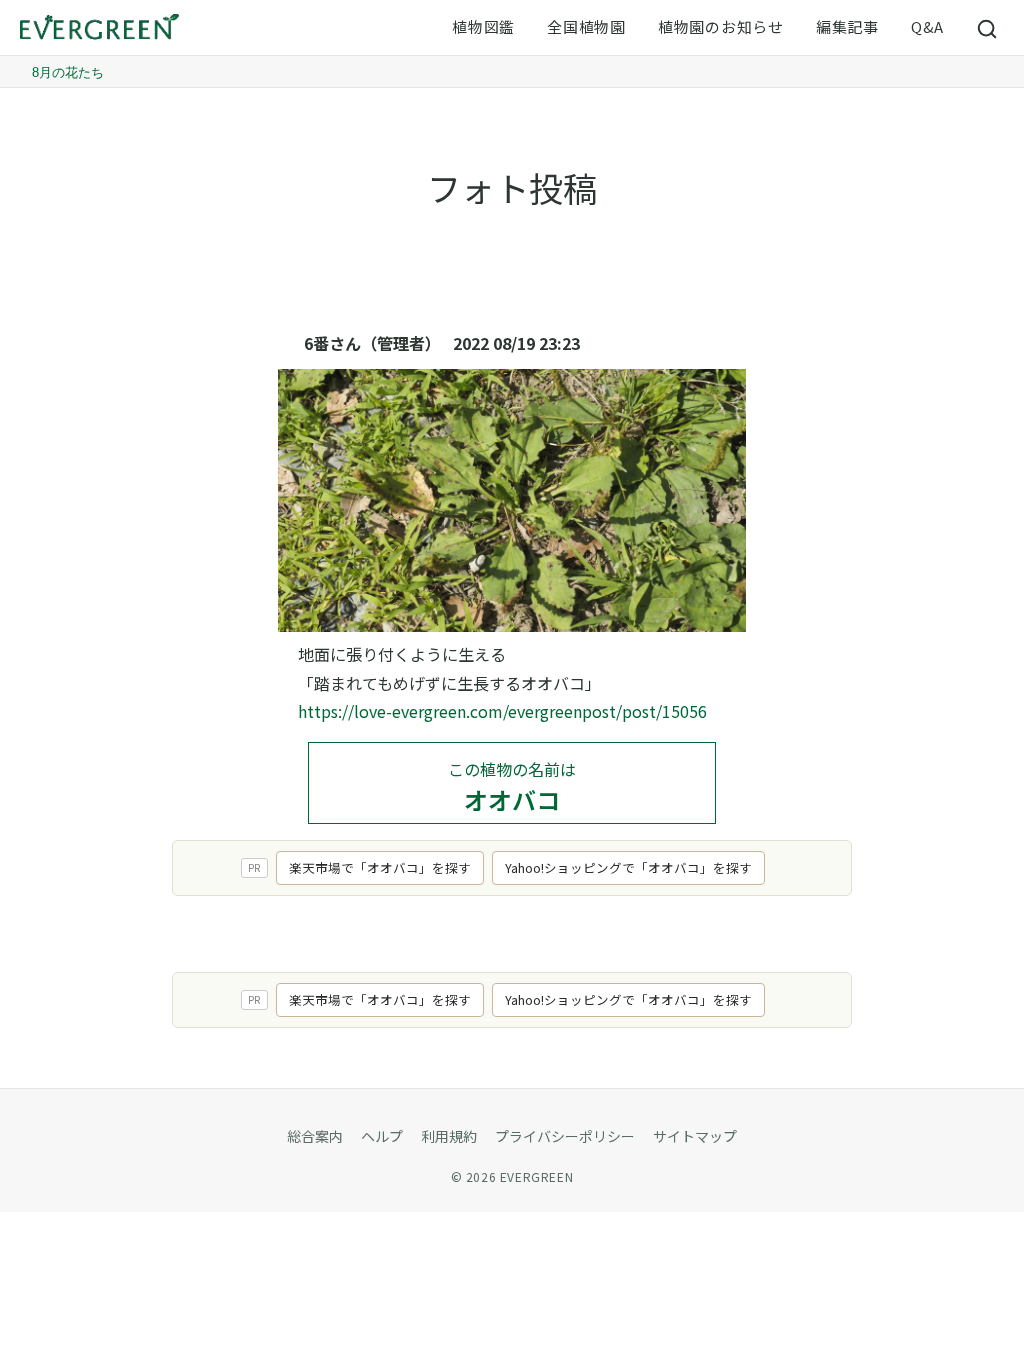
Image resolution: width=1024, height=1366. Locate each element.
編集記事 (847, 26)
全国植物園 (586, 26)
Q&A (927, 26)
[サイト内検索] (988, 28)
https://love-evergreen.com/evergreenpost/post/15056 (502, 711)
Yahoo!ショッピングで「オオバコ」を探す (628, 867)
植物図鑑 (483, 26)
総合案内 (315, 1136)
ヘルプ (382, 1136)
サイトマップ (695, 1136)
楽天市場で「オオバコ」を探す (380, 867)
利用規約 (449, 1136)
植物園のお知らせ (721, 26)
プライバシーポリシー (565, 1136)
